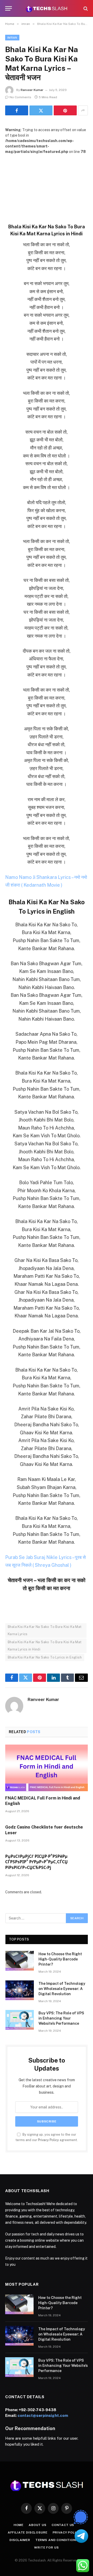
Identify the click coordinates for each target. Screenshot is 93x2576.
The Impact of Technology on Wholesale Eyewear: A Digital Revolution (62, 1989)
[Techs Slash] (46, 8)
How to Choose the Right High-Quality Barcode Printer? (60, 1959)
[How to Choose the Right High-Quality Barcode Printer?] (20, 1961)
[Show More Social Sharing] (83, 110)
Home (19, 2525)
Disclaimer (20, 2540)
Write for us (46, 2547)
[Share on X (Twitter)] (41, 110)
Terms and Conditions (57, 2540)
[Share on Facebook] (17, 110)
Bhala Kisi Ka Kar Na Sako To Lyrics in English (45, 1657)
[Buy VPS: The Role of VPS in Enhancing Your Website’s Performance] (20, 2020)
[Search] (85, 8)
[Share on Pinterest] (65, 110)
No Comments (20, 97)
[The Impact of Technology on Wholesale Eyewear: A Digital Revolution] (20, 1990)
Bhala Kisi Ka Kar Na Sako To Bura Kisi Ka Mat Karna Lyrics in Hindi (45, 1646)
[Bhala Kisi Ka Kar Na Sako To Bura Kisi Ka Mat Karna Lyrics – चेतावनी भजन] (47, 182)
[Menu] (9, 8)
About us (38, 2525)
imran (12, 38)
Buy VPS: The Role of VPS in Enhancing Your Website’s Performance (61, 2018)
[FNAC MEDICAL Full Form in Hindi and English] (47, 1768)
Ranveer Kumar (32, 90)
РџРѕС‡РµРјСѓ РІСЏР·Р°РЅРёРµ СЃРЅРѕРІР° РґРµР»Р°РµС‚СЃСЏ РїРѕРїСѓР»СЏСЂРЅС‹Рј (36, 1862)
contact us (63, 2525)
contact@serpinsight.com (43, 2415)
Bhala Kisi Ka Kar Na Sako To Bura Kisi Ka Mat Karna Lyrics (45, 1630)
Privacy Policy (48, 2140)
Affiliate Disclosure (28, 2532)
